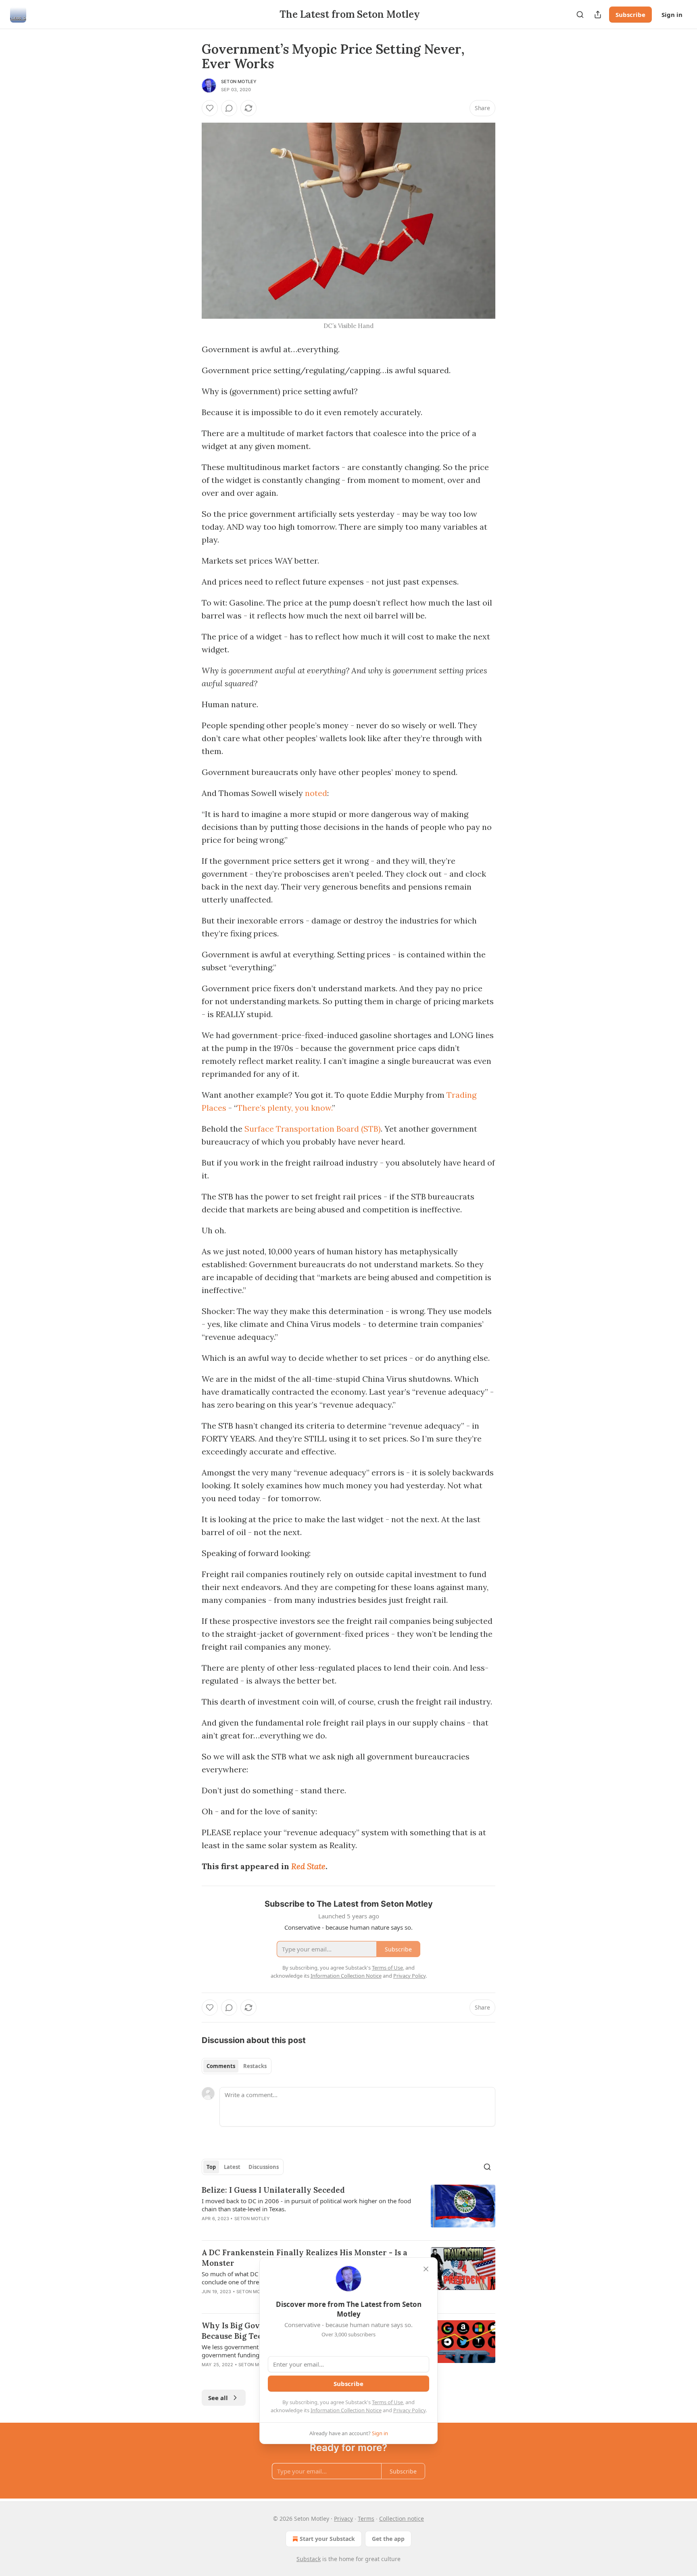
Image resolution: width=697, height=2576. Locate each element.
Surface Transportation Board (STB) (313, 1129)
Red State (308, 1866)
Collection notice (402, 2519)
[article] (348, 2209)
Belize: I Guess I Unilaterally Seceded (273, 2190)
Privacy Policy (409, 2410)
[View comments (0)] (229, 108)
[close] (426, 2269)
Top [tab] (211, 2167)
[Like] (210, 108)
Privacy (343, 2519)
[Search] (580, 15)
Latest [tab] (232, 2167)
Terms (366, 2519)
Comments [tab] (221, 2066)
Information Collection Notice (346, 2410)
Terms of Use (387, 2402)
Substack (309, 2559)
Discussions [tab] (264, 2167)
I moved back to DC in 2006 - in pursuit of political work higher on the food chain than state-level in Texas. (306, 2205)
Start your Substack (327, 2539)
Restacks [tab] (255, 2066)
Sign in (672, 15)
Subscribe (630, 15)
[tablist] (237, 2066)
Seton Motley (239, 81)
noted (316, 793)
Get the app (388, 2539)
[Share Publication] (598, 15)
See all (218, 2398)
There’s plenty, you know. (285, 1108)
